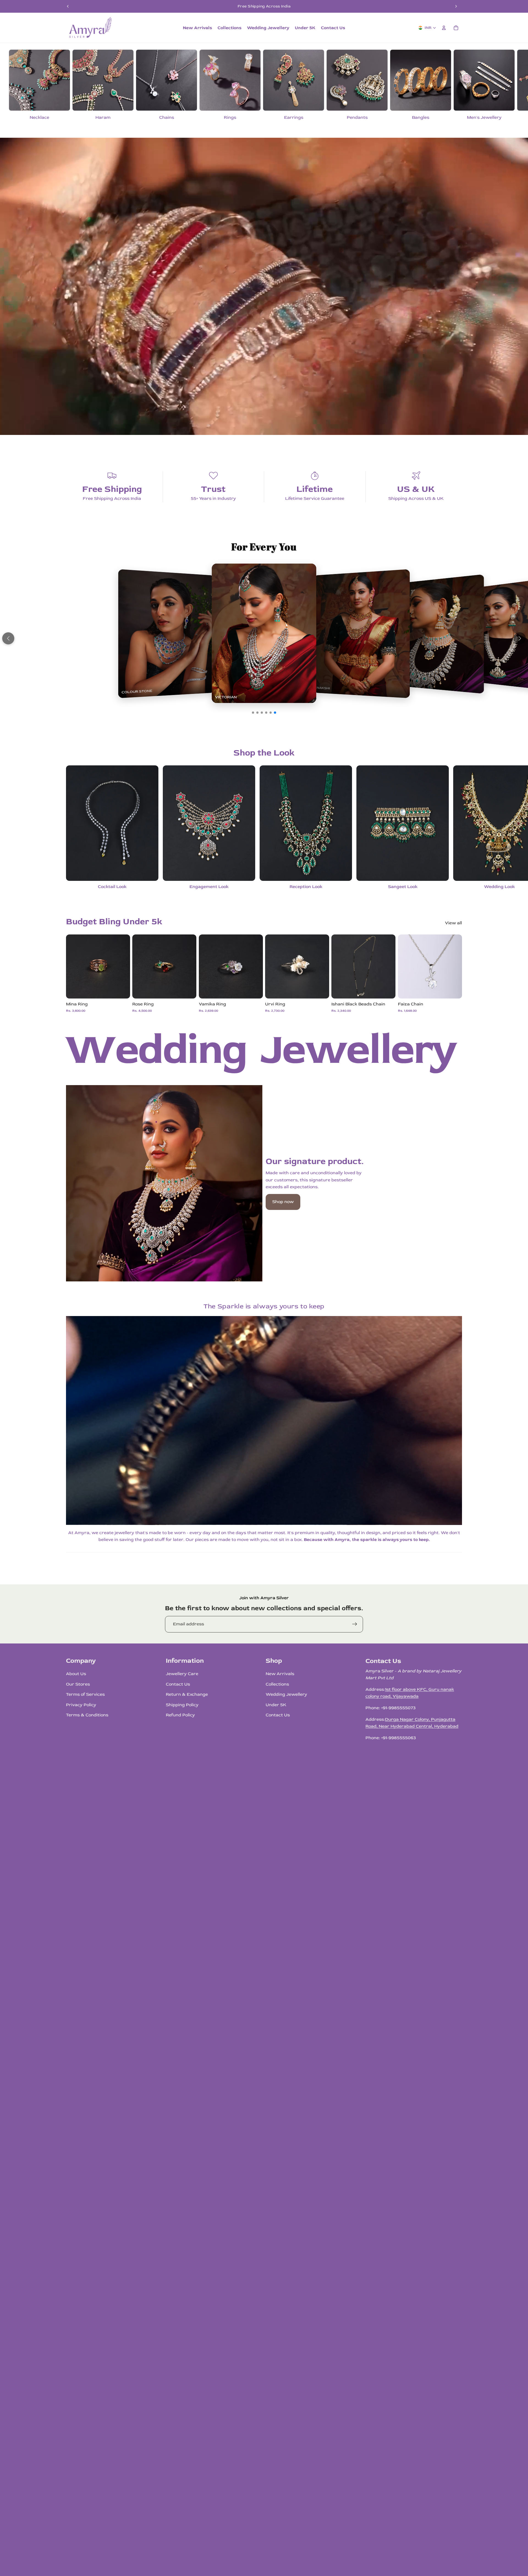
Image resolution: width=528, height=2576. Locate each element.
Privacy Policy (81, 1705)
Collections (277, 1684)
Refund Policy (180, 1715)
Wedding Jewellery (286, 1694)
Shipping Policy (182, 1705)
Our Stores (78, 1684)
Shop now (283, 1202)
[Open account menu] (444, 28)
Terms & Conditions (87, 1715)
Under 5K (276, 1705)
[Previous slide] (68, 6)
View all (453, 923)
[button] (8, 638)
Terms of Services (85, 1694)
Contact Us (178, 1684)
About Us (76, 1674)
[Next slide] (456, 6)
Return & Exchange (187, 1694)
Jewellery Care (182, 1674)
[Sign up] (355, 1624)
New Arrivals (280, 1674)
